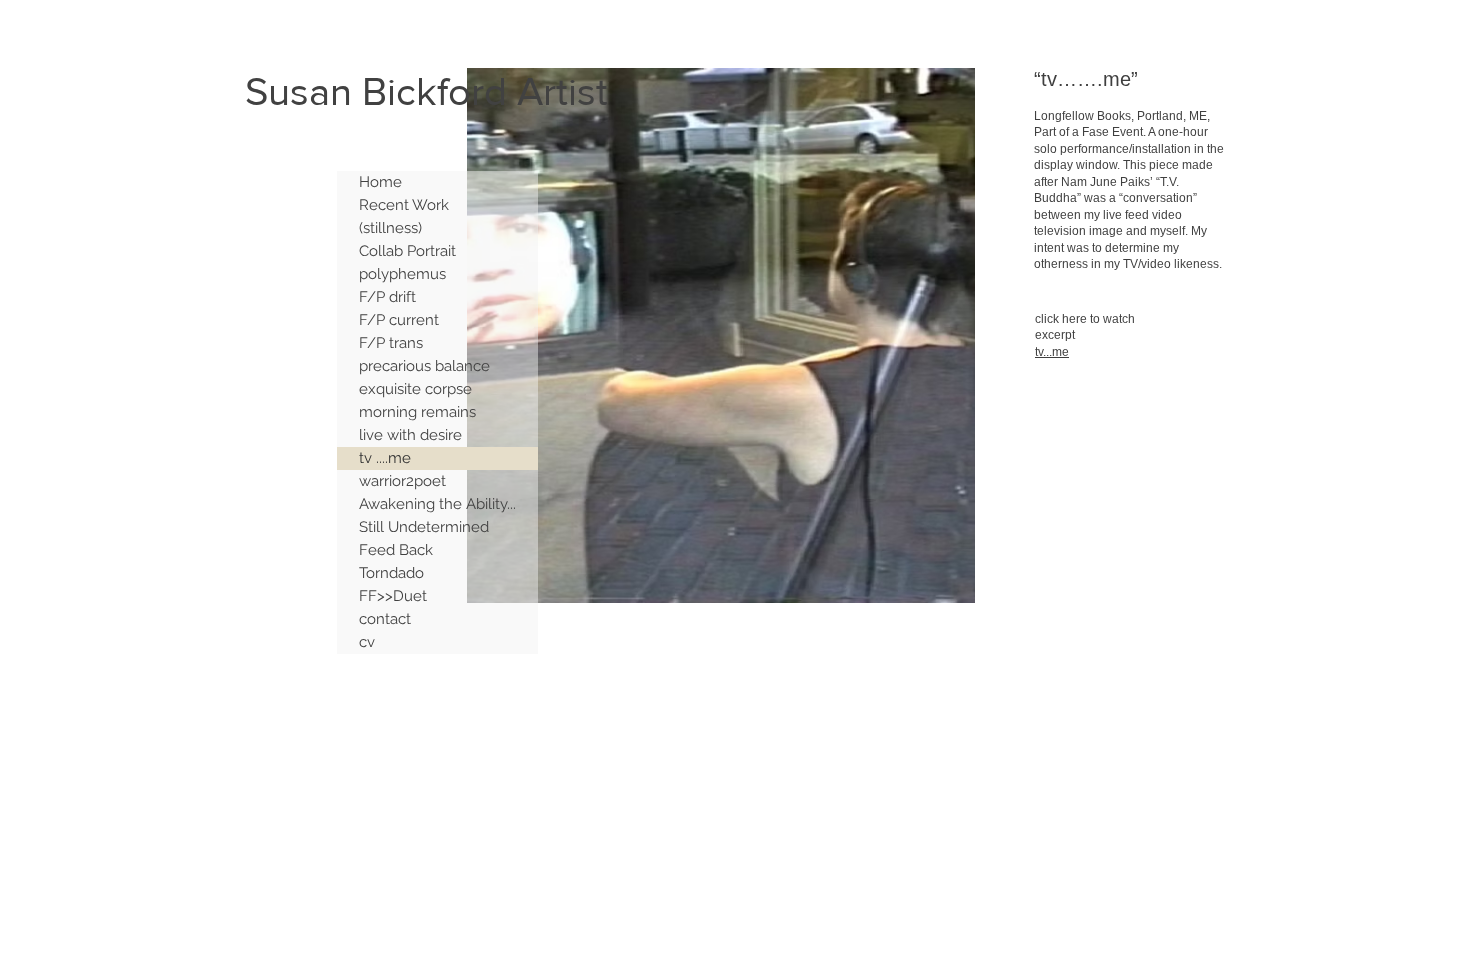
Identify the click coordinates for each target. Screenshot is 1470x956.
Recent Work (404, 205)
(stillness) (390, 228)
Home (380, 182)
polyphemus (402, 274)
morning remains (417, 412)
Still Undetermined (424, 527)
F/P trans (391, 343)
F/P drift (387, 297)
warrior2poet (402, 481)
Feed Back (396, 550)
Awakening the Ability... (437, 504)
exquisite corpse (415, 389)
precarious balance (424, 366)
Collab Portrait (407, 251)
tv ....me (385, 458)
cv (367, 642)
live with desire (410, 435)
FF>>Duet (393, 596)
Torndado (391, 573)
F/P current (399, 320)
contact (385, 619)
